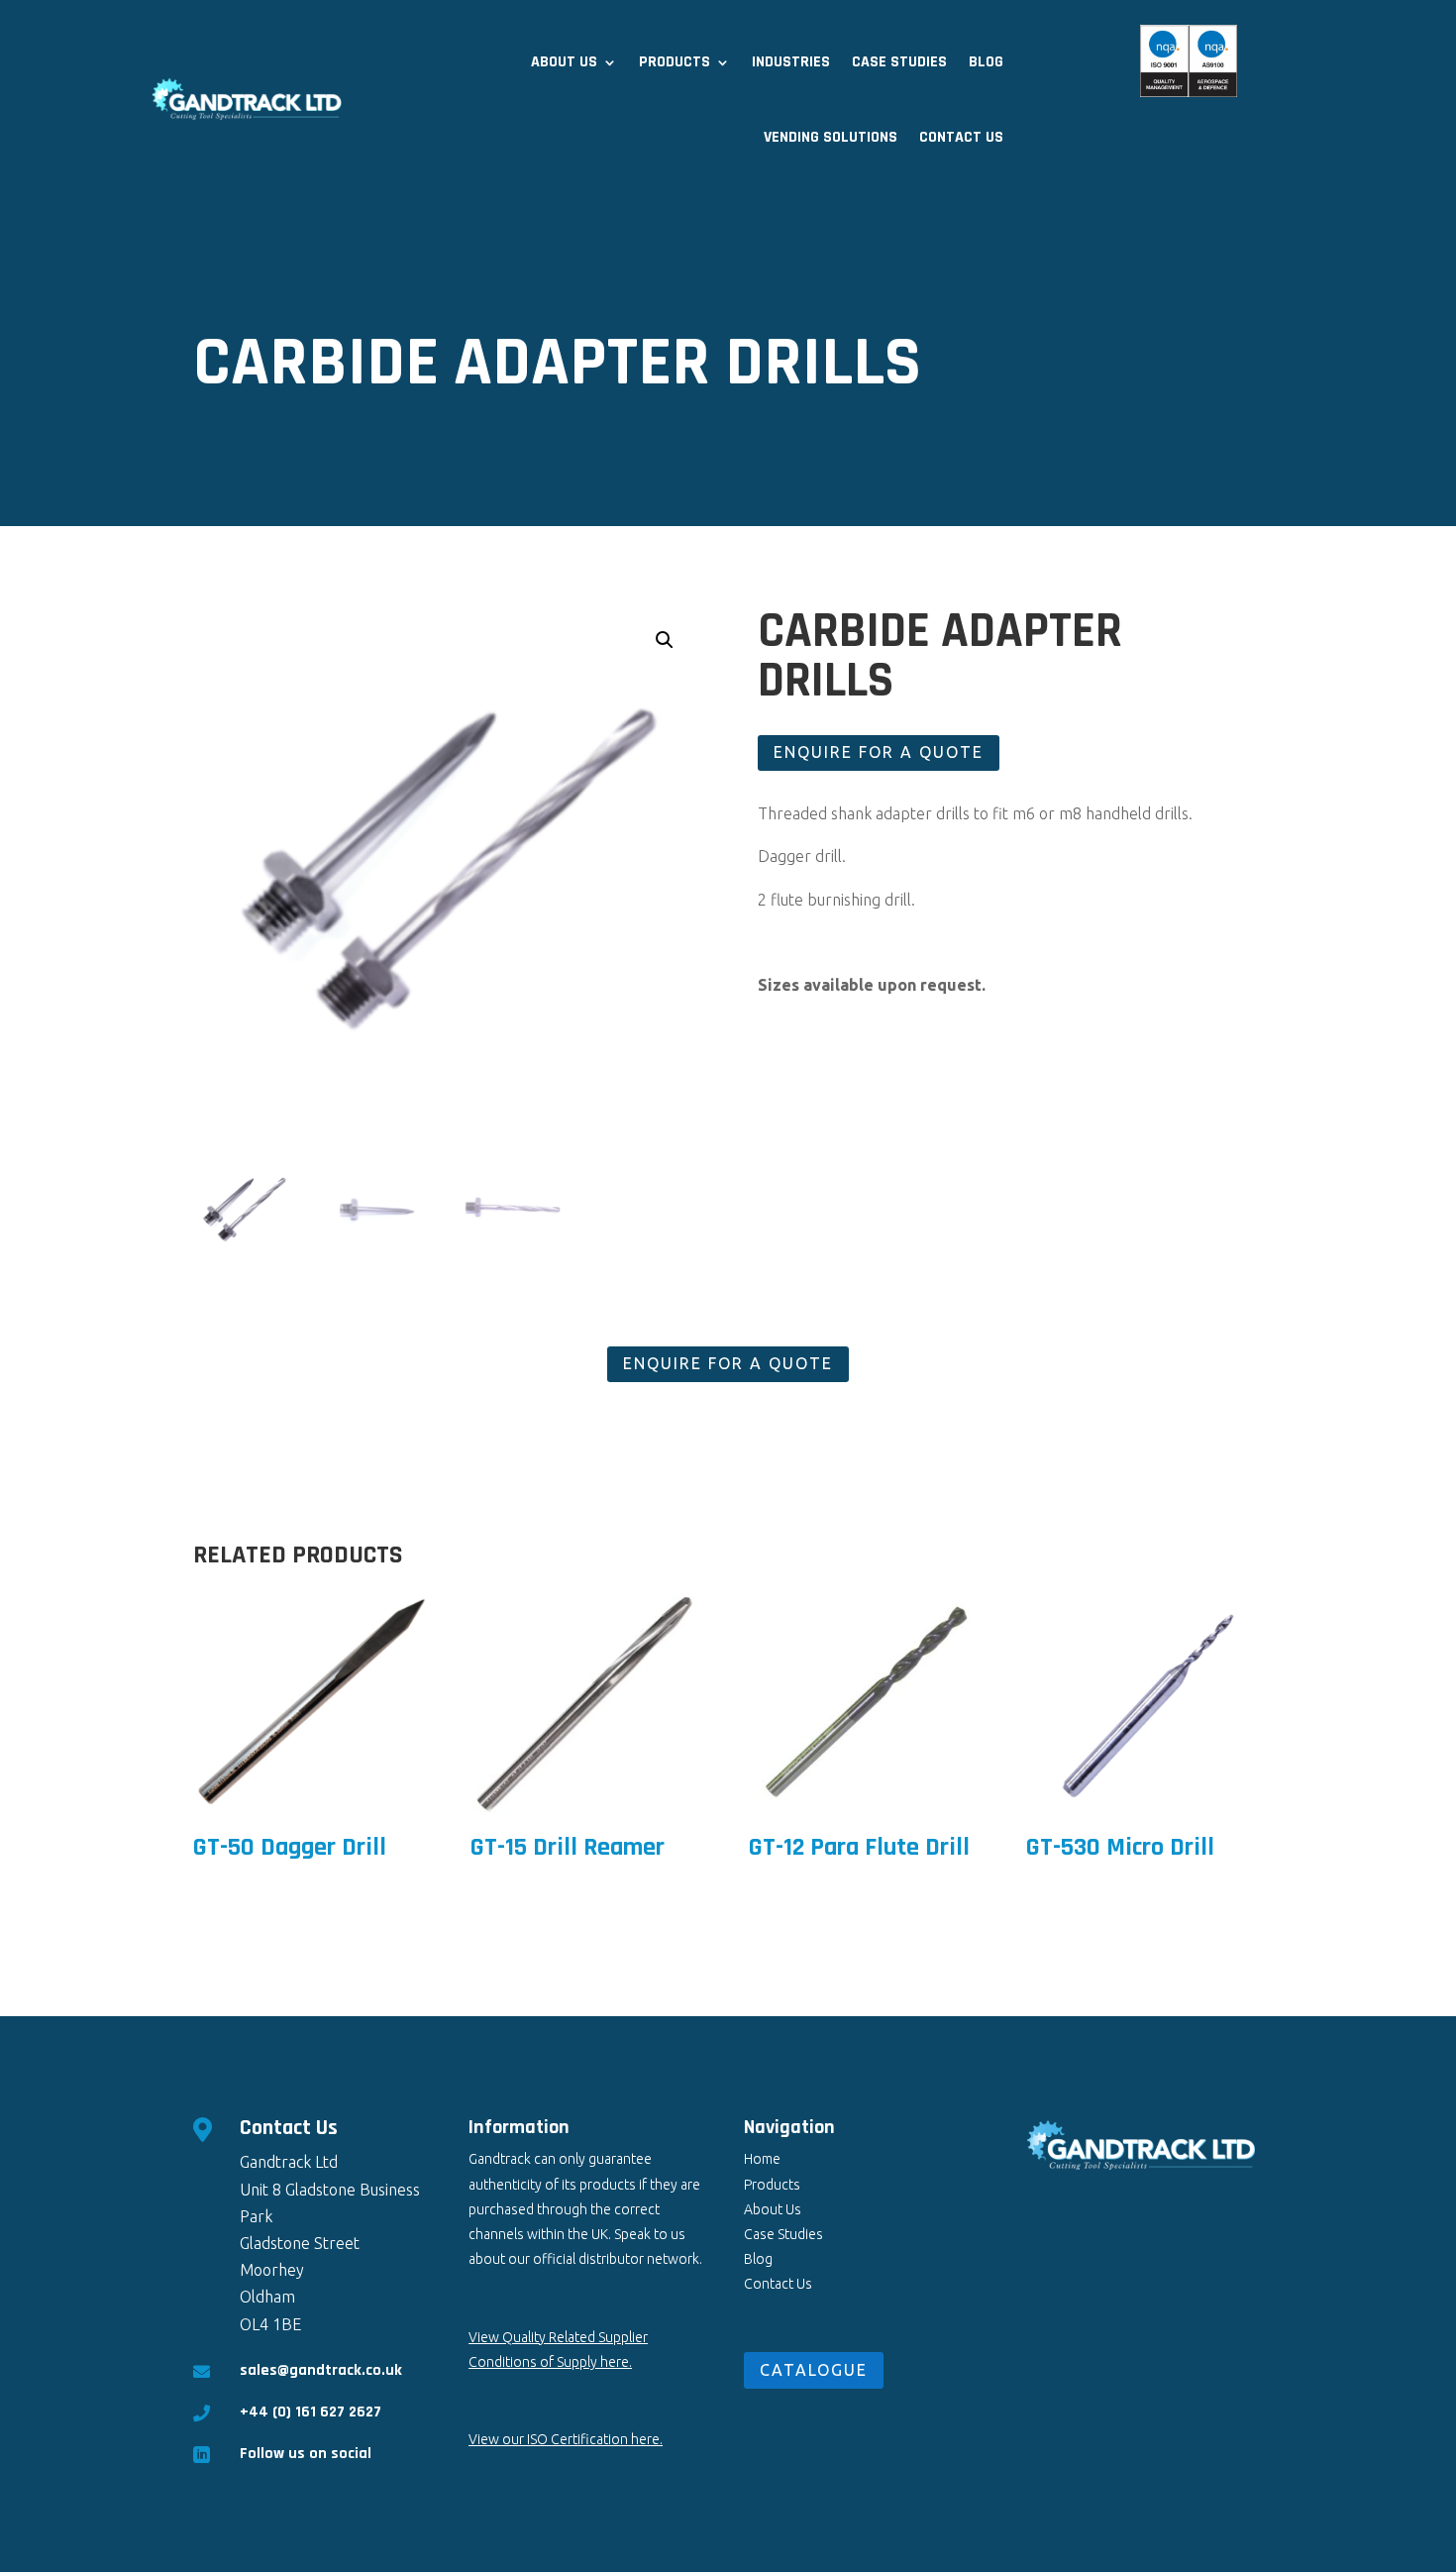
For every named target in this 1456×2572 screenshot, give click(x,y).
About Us (564, 62)
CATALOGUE (814, 2370)
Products (675, 62)
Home (762, 2159)
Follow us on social (306, 2454)
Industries (791, 62)
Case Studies (899, 62)
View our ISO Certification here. (566, 2439)
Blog (986, 62)
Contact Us (961, 137)
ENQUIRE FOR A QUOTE (879, 752)
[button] (665, 640)
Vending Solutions (831, 137)
